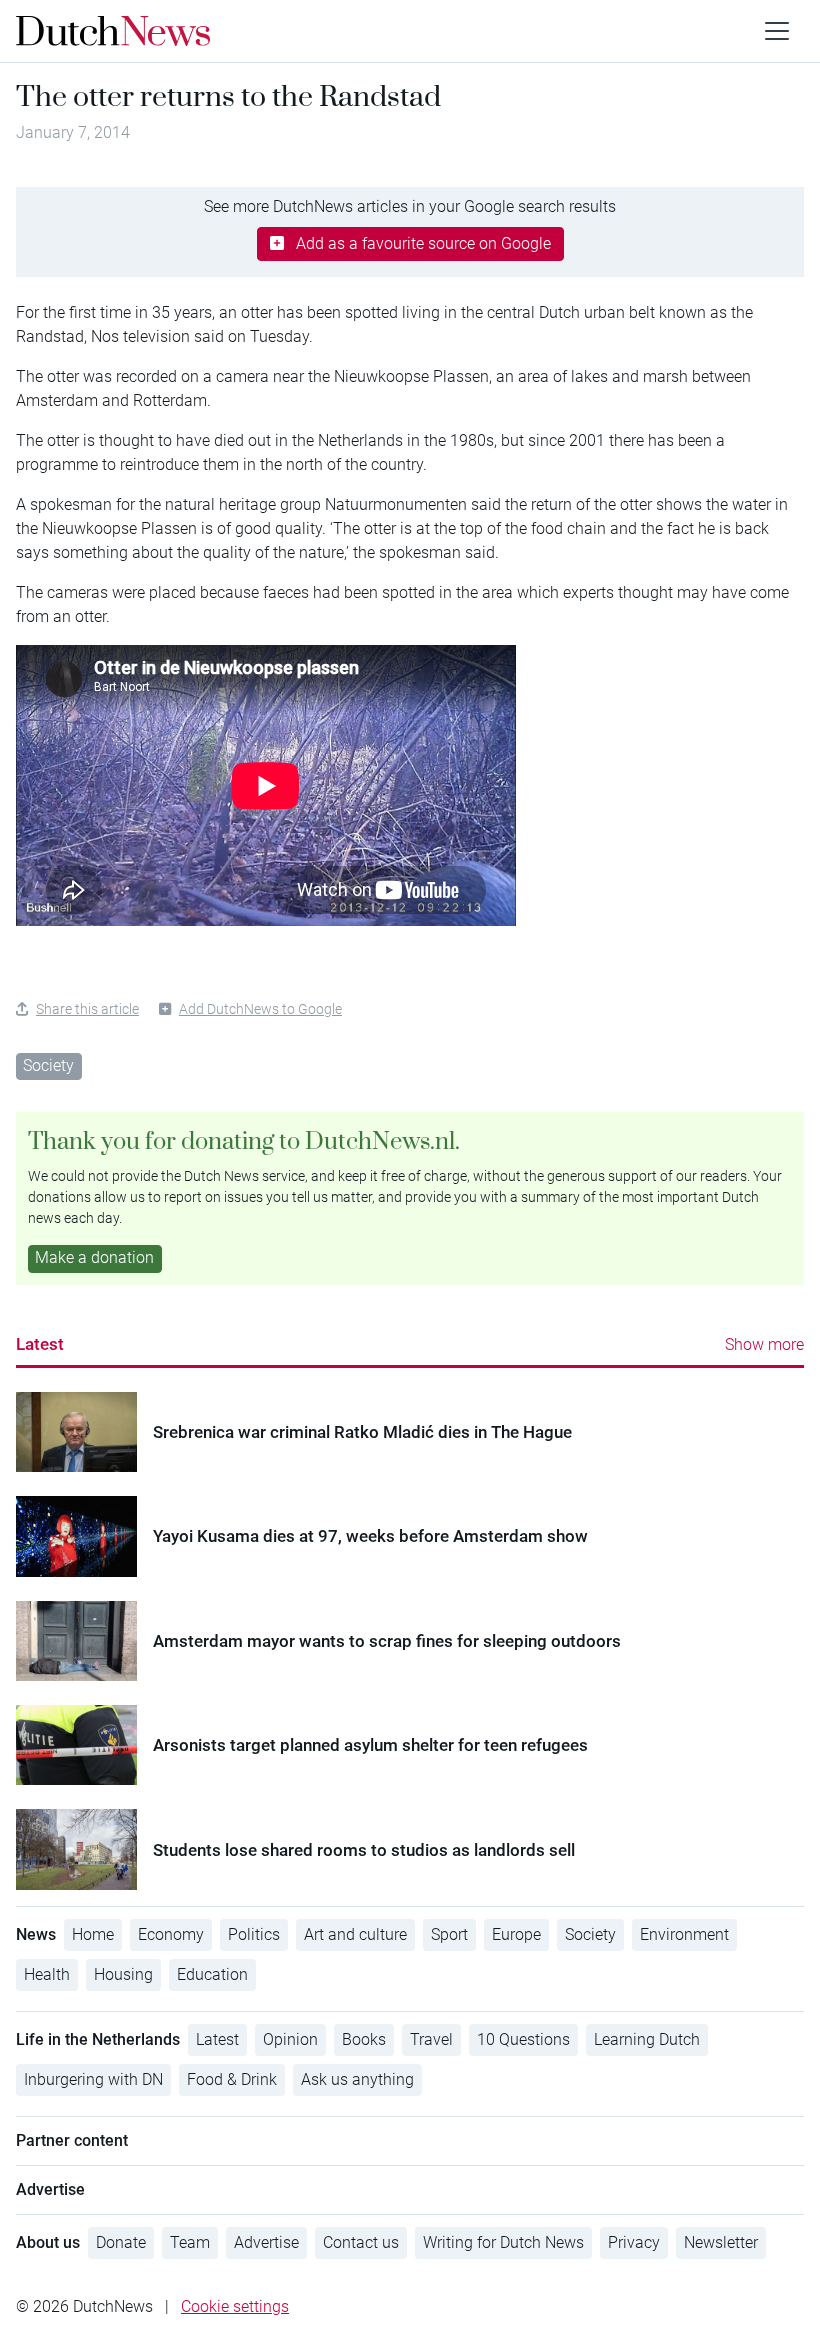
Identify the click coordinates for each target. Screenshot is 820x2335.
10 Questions (523, 2039)
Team (190, 2242)
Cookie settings (235, 2306)
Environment (684, 1934)
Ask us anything (357, 2079)
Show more (764, 1344)
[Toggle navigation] (777, 31)
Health (47, 1974)
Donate (121, 2242)
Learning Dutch (647, 2039)
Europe (516, 1934)
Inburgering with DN (93, 2079)
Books (364, 2039)
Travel (431, 2039)
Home (93, 1934)
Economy (171, 1934)
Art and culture (355, 1934)
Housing (123, 1974)
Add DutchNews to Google (260, 1009)
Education (212, 1974)
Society (48, 1065)
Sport (449, 1934)
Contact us (361, 2242)
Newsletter (721, 2242)
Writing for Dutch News (503, 2242)
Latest (40, 1344)
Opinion (290, 2039)
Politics (254, 1934)
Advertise (266, 2242)
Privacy (634, 2242)
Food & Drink (232, 2079)
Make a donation (94, 1257)
